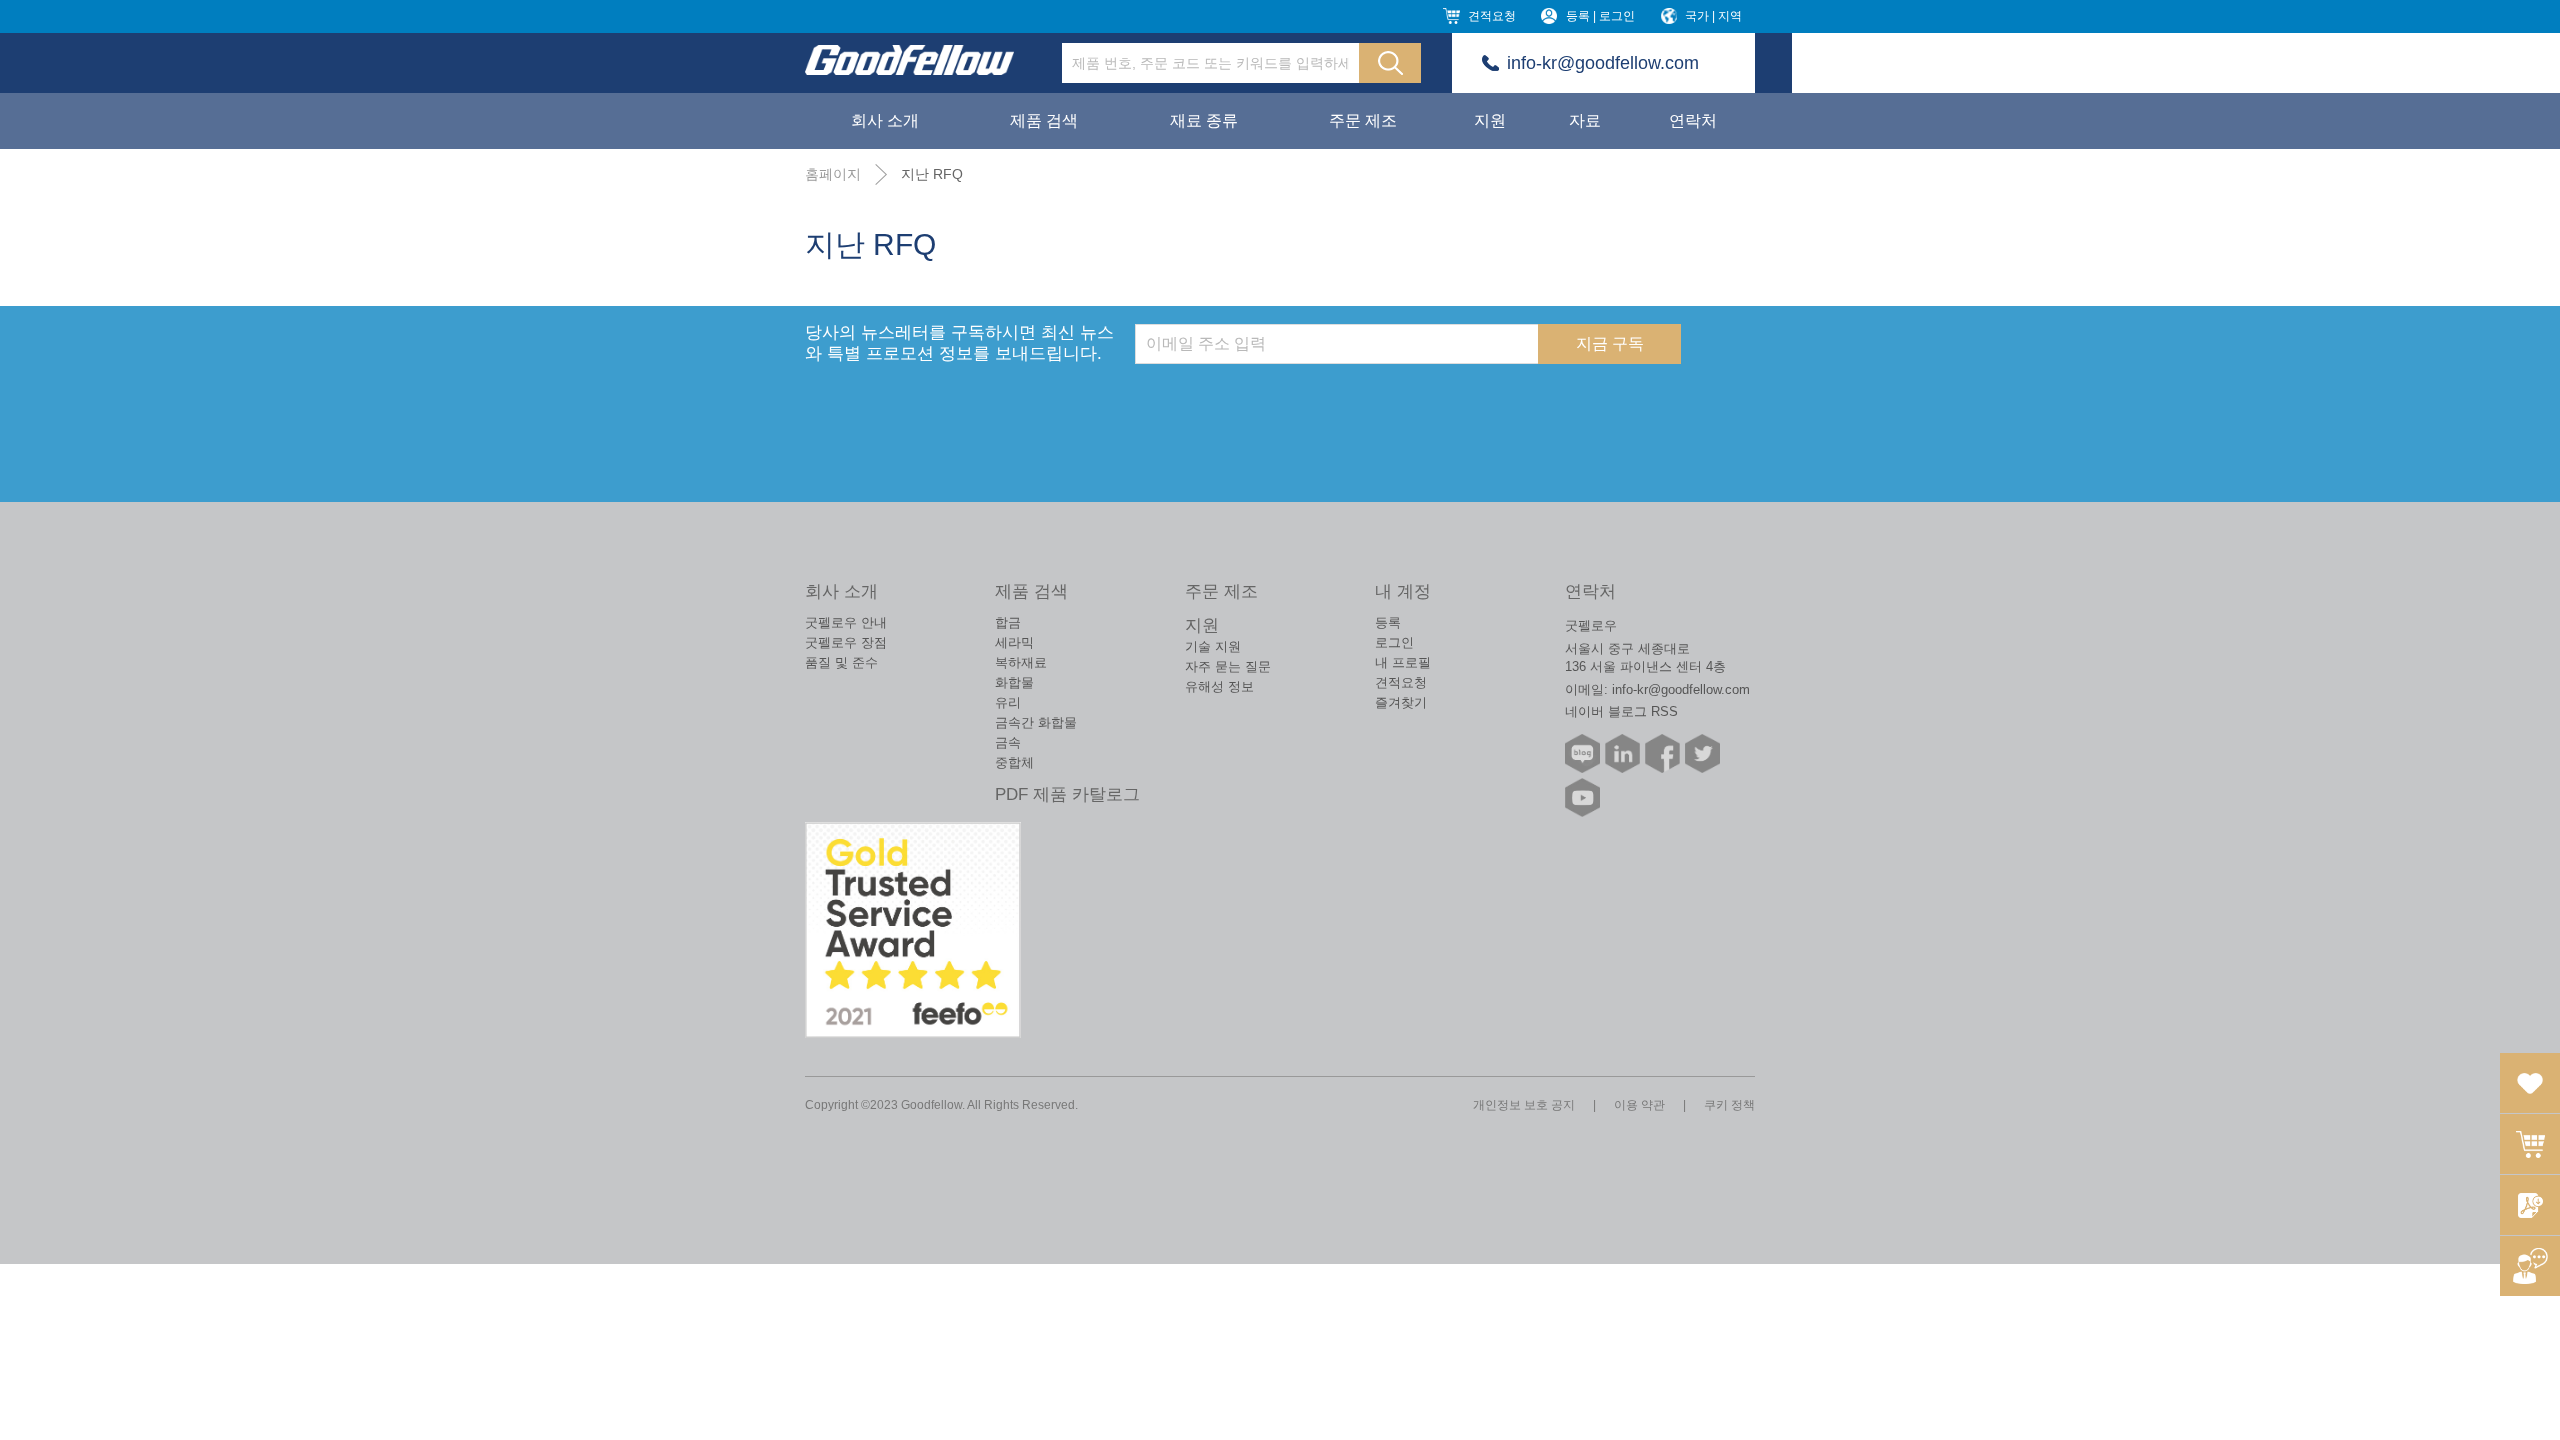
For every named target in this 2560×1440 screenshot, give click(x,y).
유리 (1008, 702)
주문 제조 (1363, 120)
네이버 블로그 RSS (1621, 711)
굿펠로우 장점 (846, 642)
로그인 (1394, 642)
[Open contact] (2530, 1266)
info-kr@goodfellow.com (1603, 63)
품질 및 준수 (841, 662)
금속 (1008, 742)
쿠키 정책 (1729, 1105)
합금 (1008, 622)
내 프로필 (1403, 662)
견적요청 (1492, 16)
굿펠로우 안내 (846, 622)
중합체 (1014, 762)
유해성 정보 (1219, 686)
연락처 (1693, 120)
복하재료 (1021, 662)
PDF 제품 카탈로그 (1067, 794)
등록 (1388, 622)
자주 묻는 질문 (1228, 666)
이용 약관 (1639, 1105)
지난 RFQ (932, 174)
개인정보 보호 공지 (1524, 1105)
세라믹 (1014, 642)
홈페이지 (833, 174)
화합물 (1014, 682)
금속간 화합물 (1036, 722)
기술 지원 (1213, 646)
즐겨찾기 (1401, 702)
